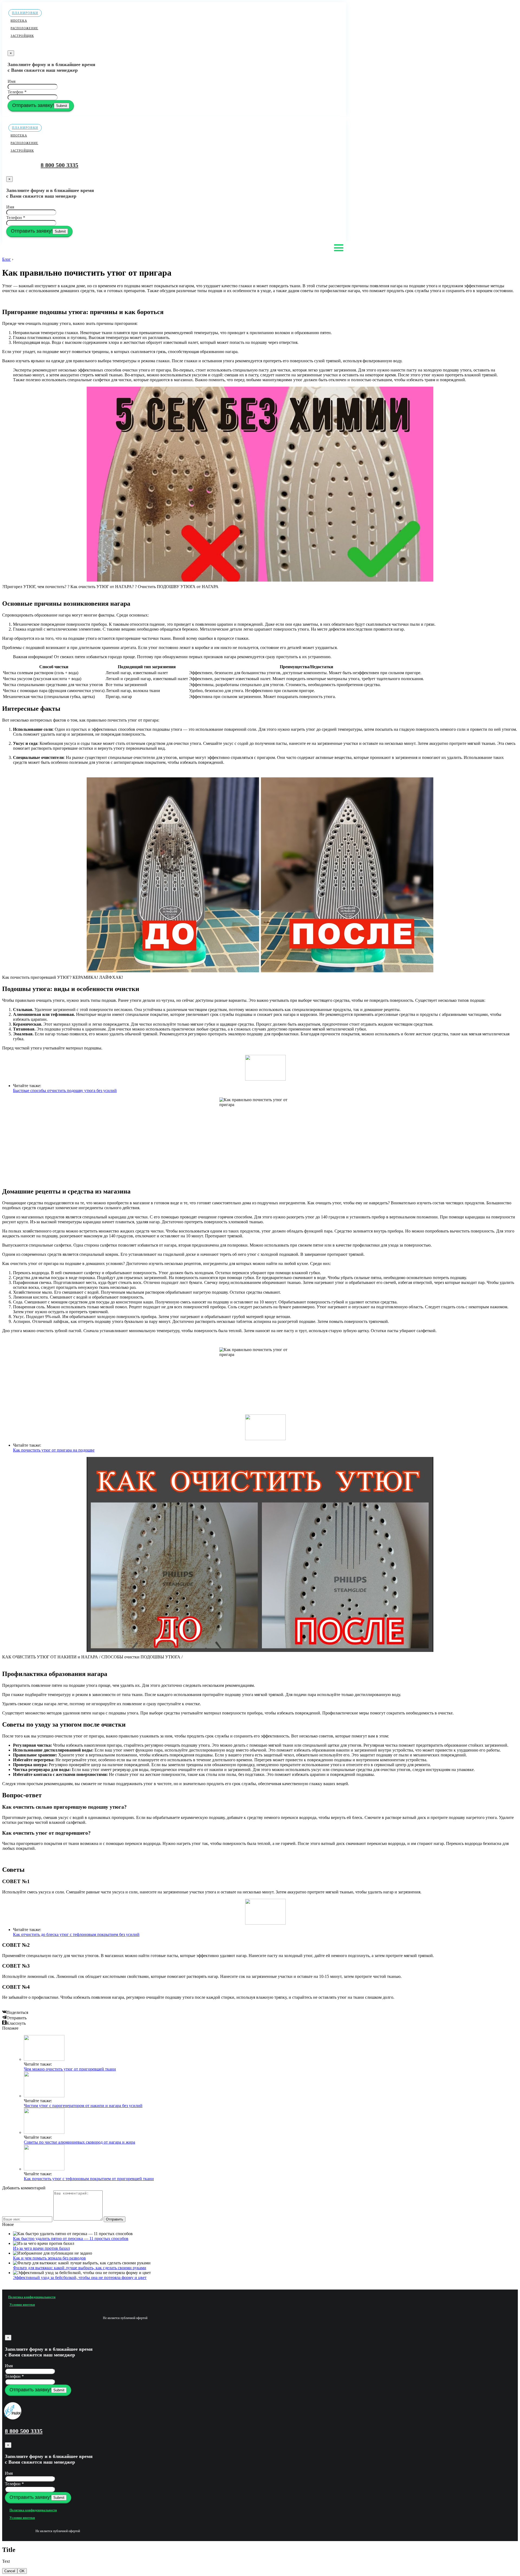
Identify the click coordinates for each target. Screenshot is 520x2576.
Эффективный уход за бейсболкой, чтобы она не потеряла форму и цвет (80, 2277)
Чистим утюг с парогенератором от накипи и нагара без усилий (83, 2106)
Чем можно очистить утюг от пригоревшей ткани (70, 2069)
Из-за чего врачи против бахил (41, 2248)
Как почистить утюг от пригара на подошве (54, 1450)
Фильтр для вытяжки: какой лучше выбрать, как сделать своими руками (80, 2268)
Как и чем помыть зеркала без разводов (49, 2258)
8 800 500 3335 (59, 165)
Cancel (10, 2571)
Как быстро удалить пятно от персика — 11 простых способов (71, 2238)
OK (22, 2571)
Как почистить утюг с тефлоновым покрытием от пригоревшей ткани (89, 2179)
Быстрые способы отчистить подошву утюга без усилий (65, 1090)
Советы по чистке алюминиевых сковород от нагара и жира (79, 2142)
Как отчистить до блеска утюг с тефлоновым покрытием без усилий (76, 1934)
